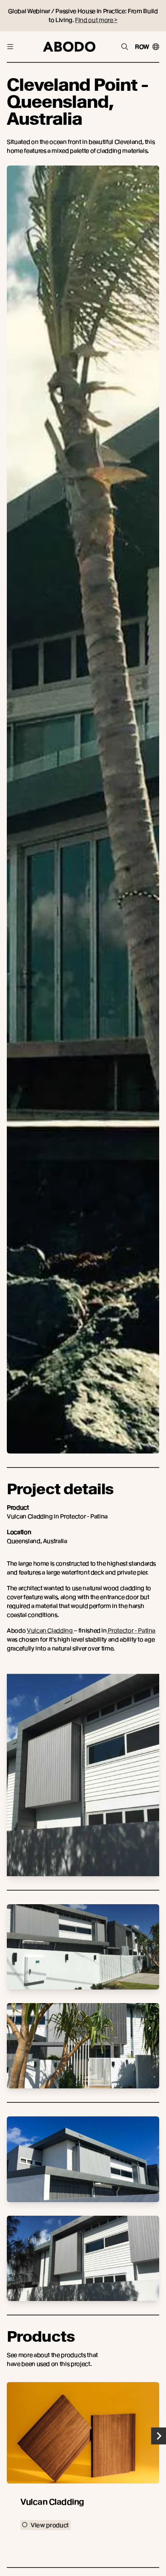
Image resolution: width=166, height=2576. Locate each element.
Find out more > (96, 20)
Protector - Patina (131, 1630)
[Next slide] (159, 2436)
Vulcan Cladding (50, 1630)
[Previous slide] (7, 2436)
